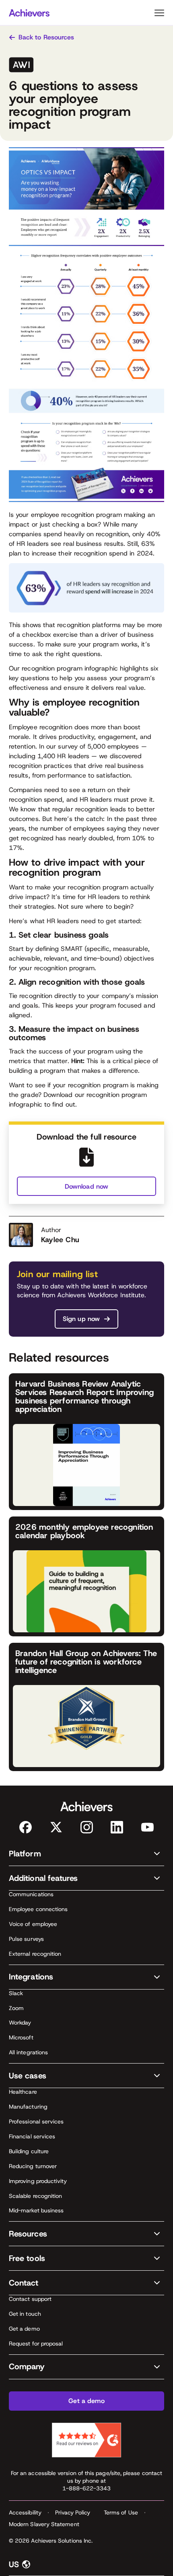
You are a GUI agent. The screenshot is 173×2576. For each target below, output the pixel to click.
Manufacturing (28, 2107)
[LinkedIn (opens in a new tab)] (117, 1827)
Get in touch (25, 2314)
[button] (86, 1854)
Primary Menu (159, 13)
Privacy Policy (73, 2512)
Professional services (36, 2121)
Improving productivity (38, 2181)
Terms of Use (121, 2512)
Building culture (29, 2151)
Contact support (30, 2299)
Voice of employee (33, 1924)
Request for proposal (36, 2344)
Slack (16, 1993)
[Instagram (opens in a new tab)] (87, 1827)
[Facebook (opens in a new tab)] (26, 1827)
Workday (20, 2023)
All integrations (28, 2052)
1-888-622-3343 (87, 2488)
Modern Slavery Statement (44, 2524)
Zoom (16, 2008)
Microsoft (21, 2037)
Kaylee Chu (60, 1240)
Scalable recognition (35, 2196)
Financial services (32, 2136)
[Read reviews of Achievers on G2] (86, 2440)
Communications (31, 1894)
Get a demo (24, 2329)
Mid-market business (36, 2210)
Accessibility (25, 2512)
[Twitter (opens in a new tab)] (56, 1827)
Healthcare (23, 2092)
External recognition (35, 1954)
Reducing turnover (33, 2166)
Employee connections (38, 1909)
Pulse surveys (26, 1939)
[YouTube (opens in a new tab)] (147, 1827)
